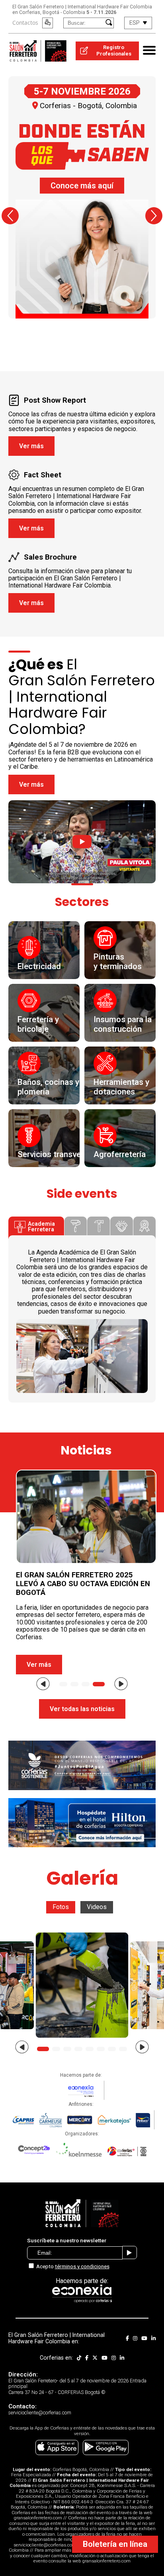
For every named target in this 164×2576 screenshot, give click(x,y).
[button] (10, 216)
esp (135, 23)
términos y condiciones (82, 2266)
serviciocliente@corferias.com (45, 2545)
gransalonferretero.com (38, 2518)
